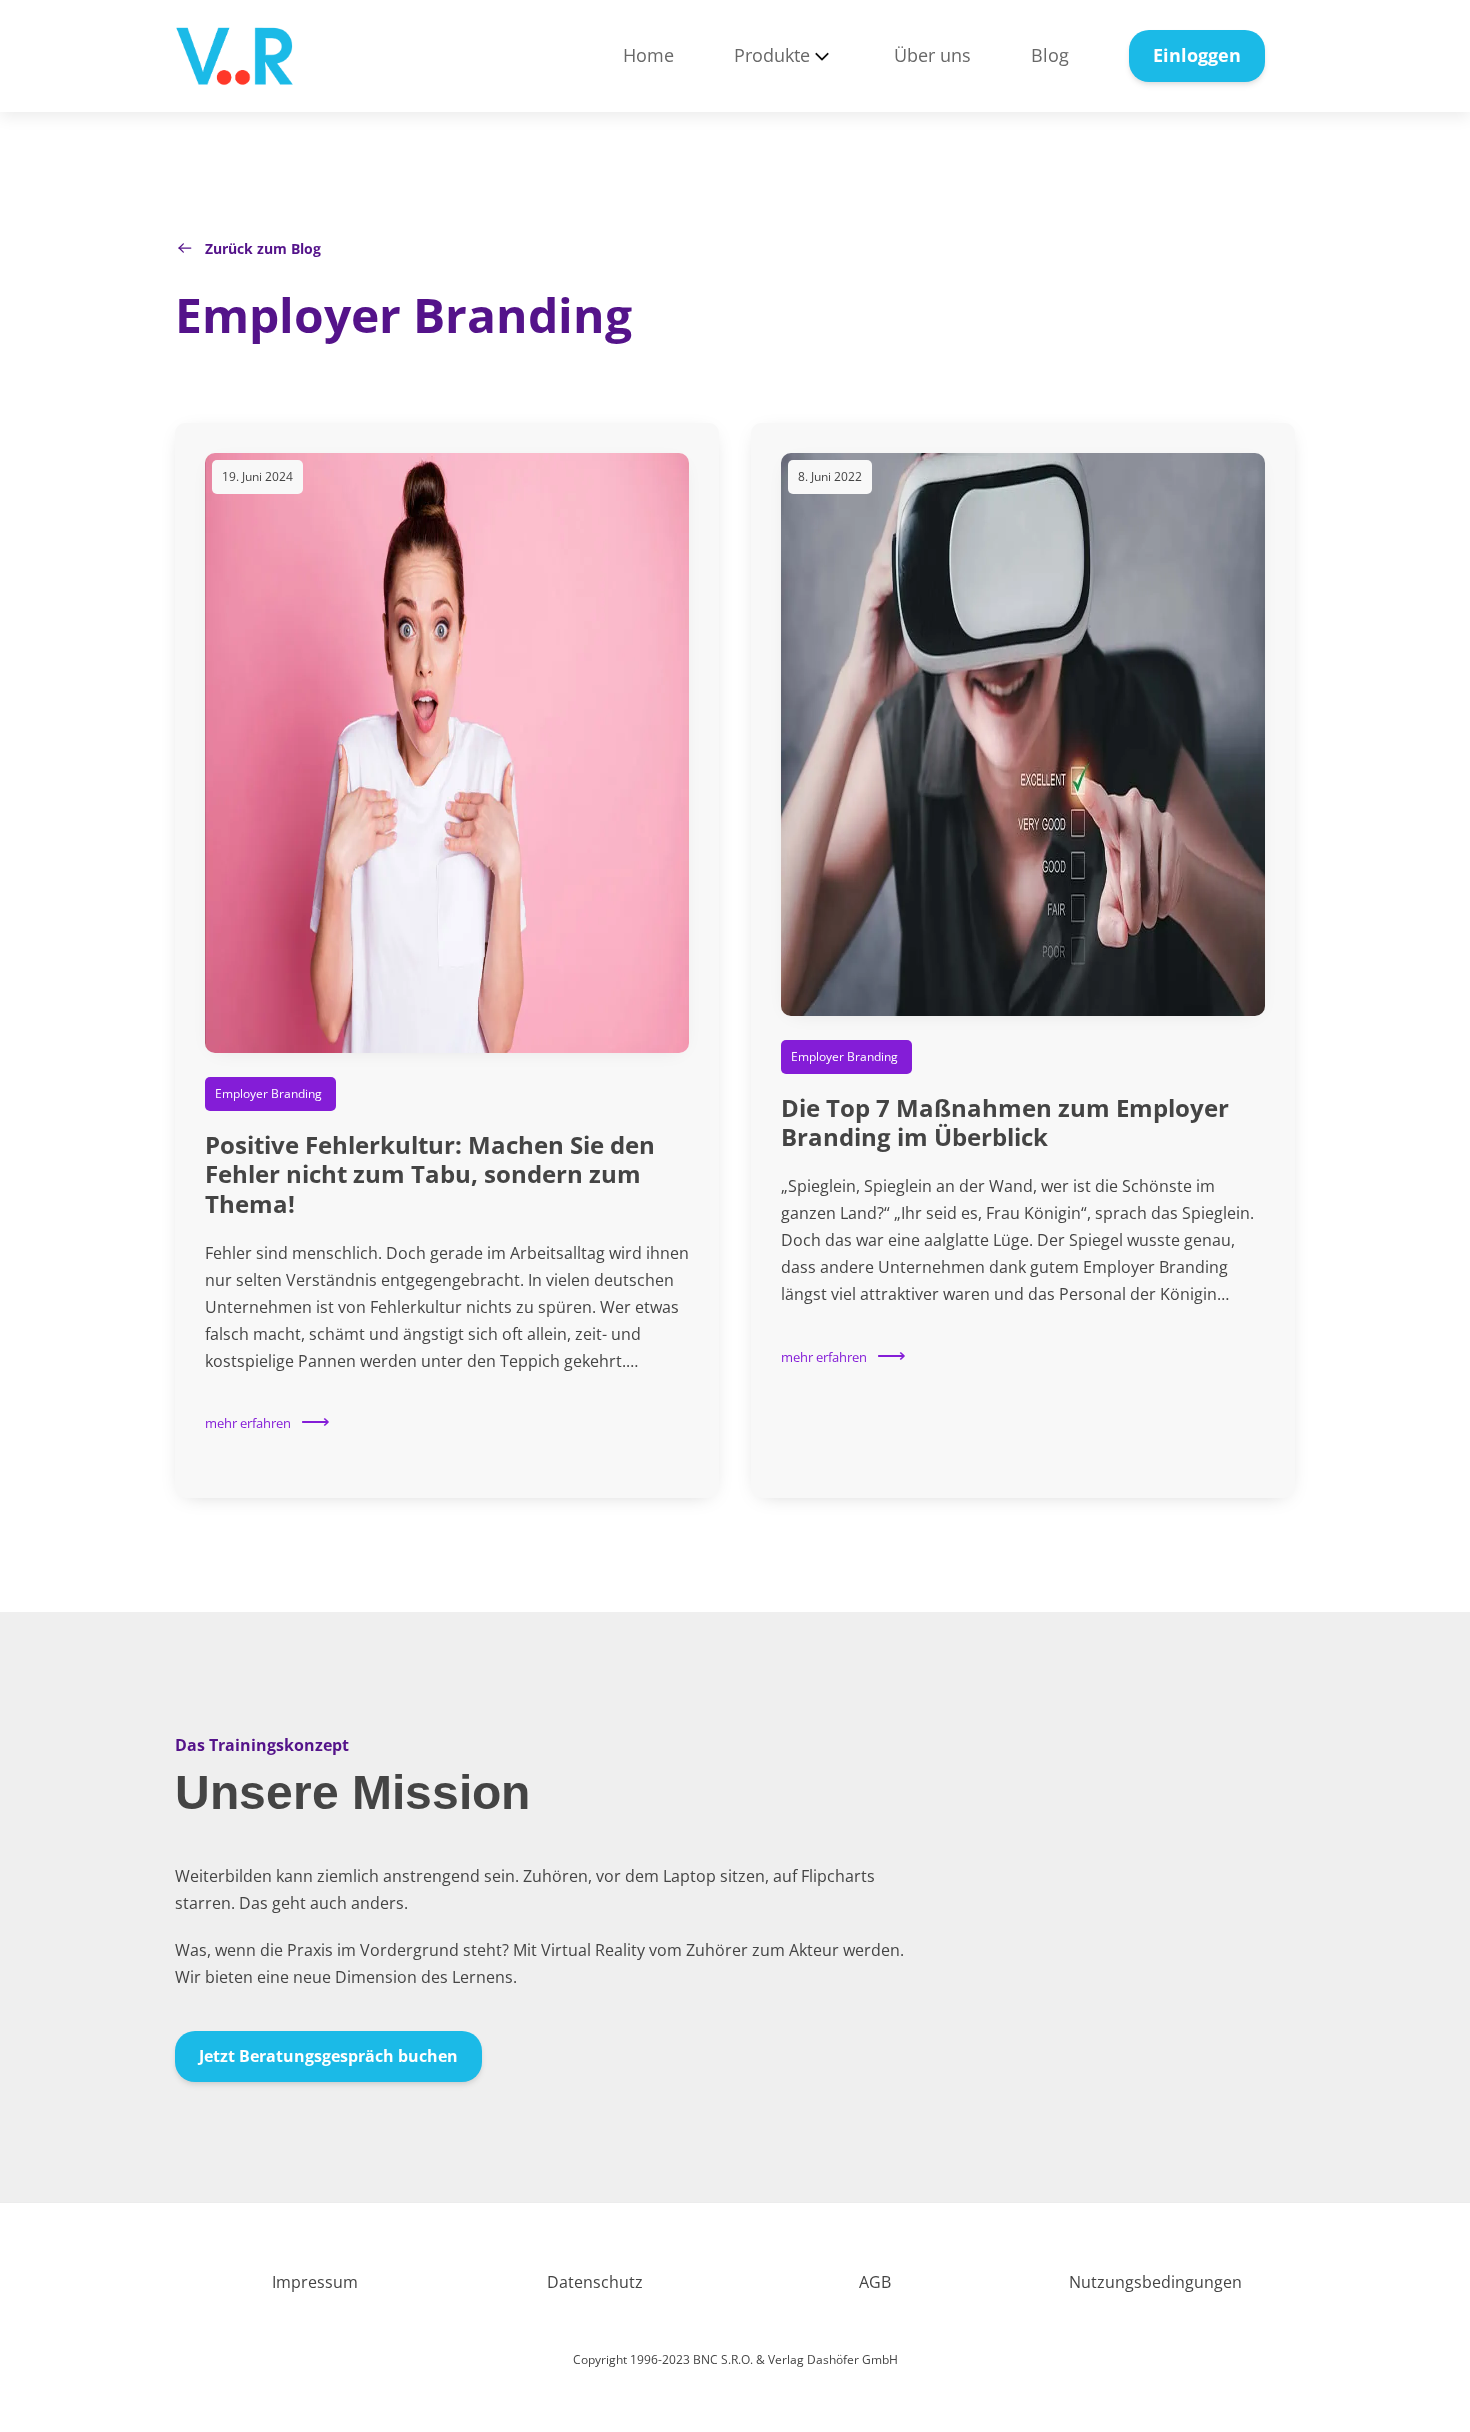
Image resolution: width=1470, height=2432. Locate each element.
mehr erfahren (248, 1423)
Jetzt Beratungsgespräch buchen (328, 2056)
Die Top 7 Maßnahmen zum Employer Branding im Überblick (1005, 1122)
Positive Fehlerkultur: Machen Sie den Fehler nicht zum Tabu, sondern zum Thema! (430, 1174)
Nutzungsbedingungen (1155, 2282)
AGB (875, 2282)
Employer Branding (403, 314)
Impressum (315, 2282)
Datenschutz (595, 2282)
